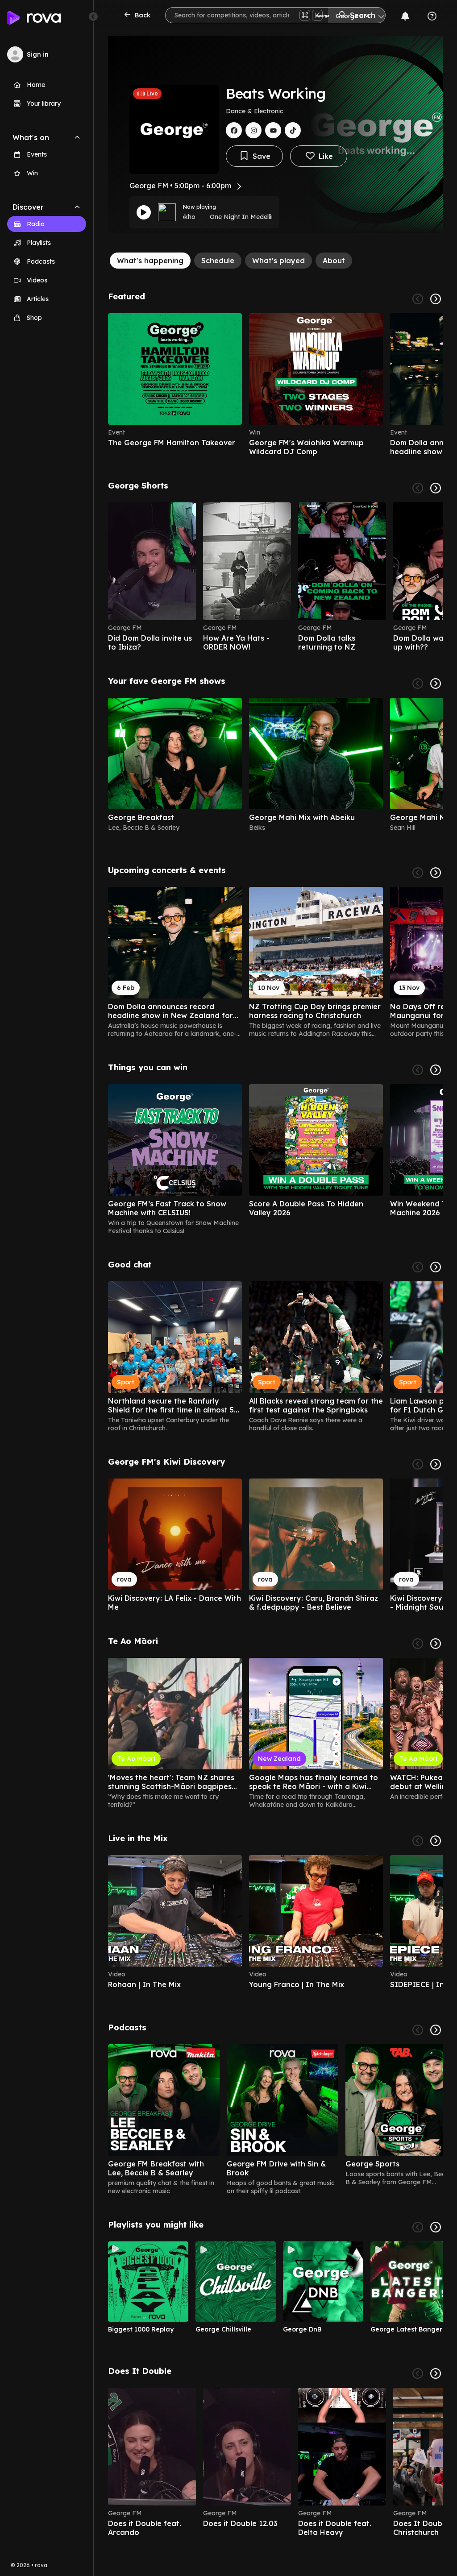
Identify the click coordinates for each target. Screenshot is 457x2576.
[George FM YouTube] (273, 130)
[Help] (432, 16)
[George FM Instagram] (253, 130)
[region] (275, 385)
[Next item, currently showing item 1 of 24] (436, 1644)
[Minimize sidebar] (93, 17)
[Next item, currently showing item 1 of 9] (436, 2227)
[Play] (144, 212)
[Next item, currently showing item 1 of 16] (436, 683)
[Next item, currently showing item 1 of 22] (436, 488)
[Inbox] (405, 16)
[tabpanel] (275, 1414)
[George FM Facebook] (234, 130)
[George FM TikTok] (293, 130)
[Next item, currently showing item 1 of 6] (436, 299)
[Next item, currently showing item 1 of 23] (436, 873)
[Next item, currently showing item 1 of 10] (436, 2373)
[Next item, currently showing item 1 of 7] (436, 2030)
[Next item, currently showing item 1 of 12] (436, 1267)
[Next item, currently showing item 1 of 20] (436, 1070)
